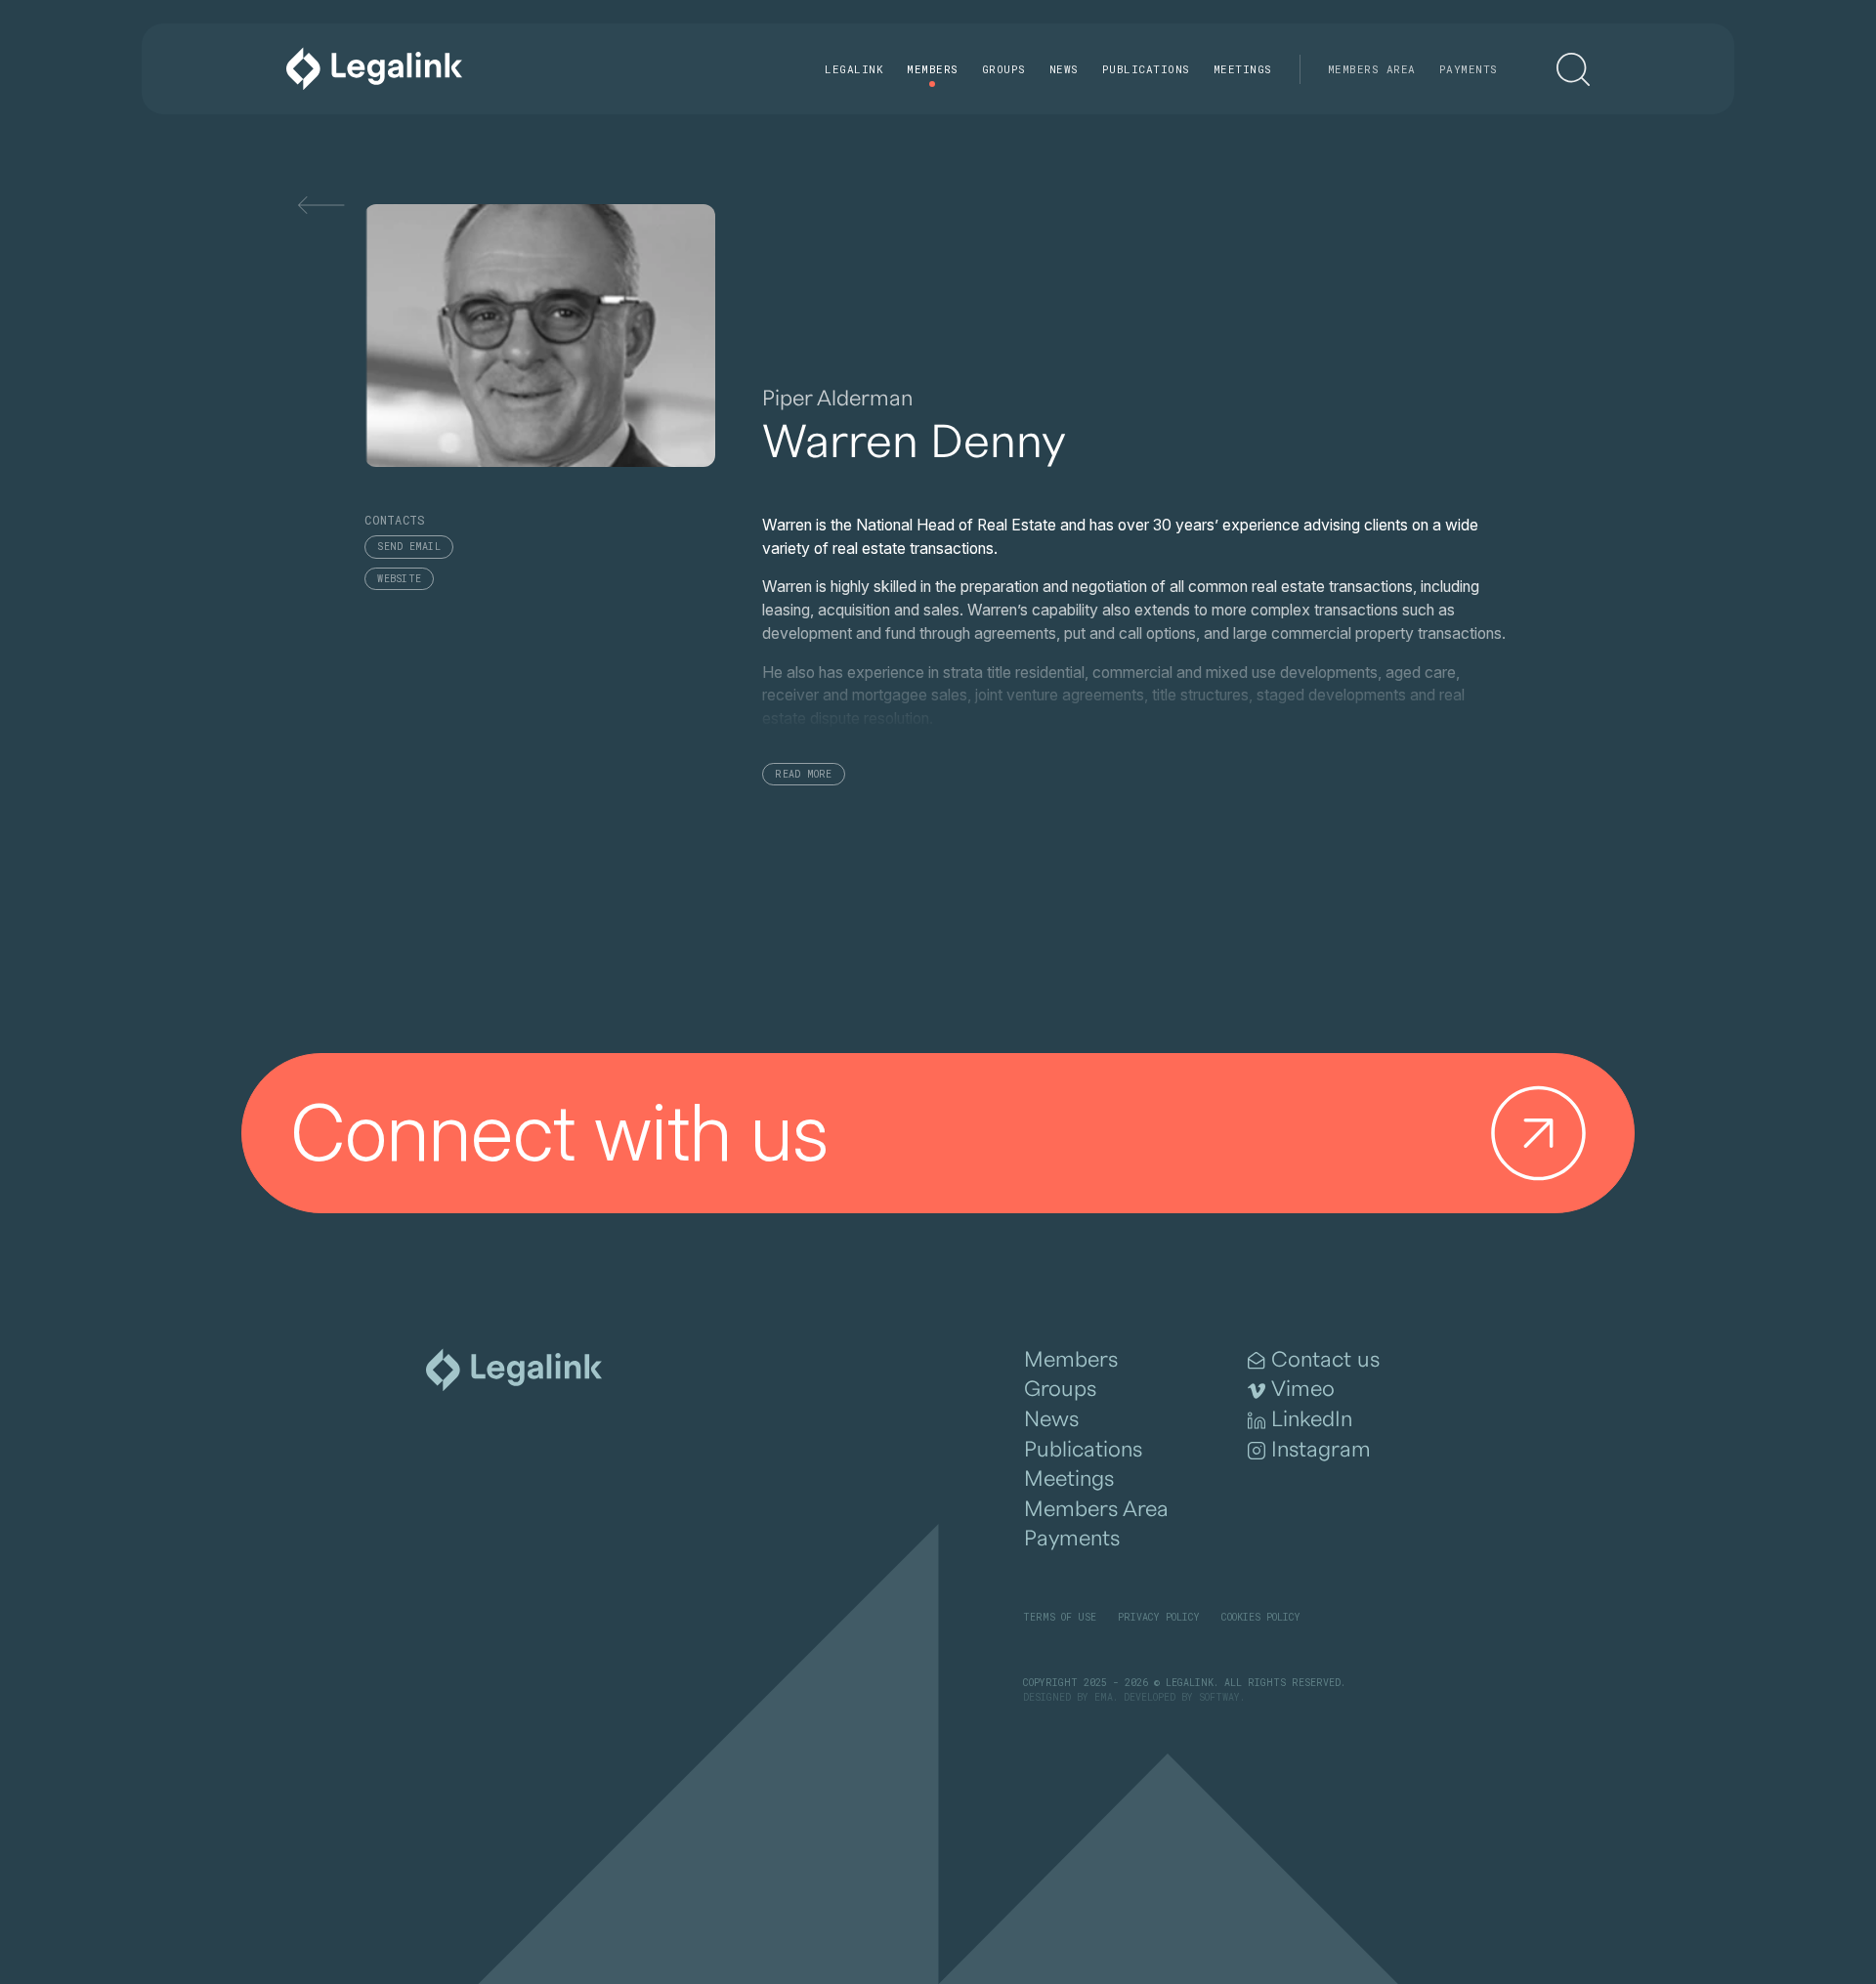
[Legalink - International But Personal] (374, 69)
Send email (409, 547)
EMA (1104, 1697)
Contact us (1325, 1360)
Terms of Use (1060, 1617)
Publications (1146, 69)
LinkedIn (1312, 1419)
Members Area (1372, 69)
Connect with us (560, 1132)
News (1064, 69)
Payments (1469, 69)
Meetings (1243, 69)
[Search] (1573, 69)
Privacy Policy (1159, 1617)
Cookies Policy (1261, 1617)
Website (399, 579)
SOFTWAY (1219, 1697)
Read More (803, 774)
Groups (1004, 69)
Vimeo (1303, 1389)
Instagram (1321, 1450)
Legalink (854, 69)
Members (933, 69)
